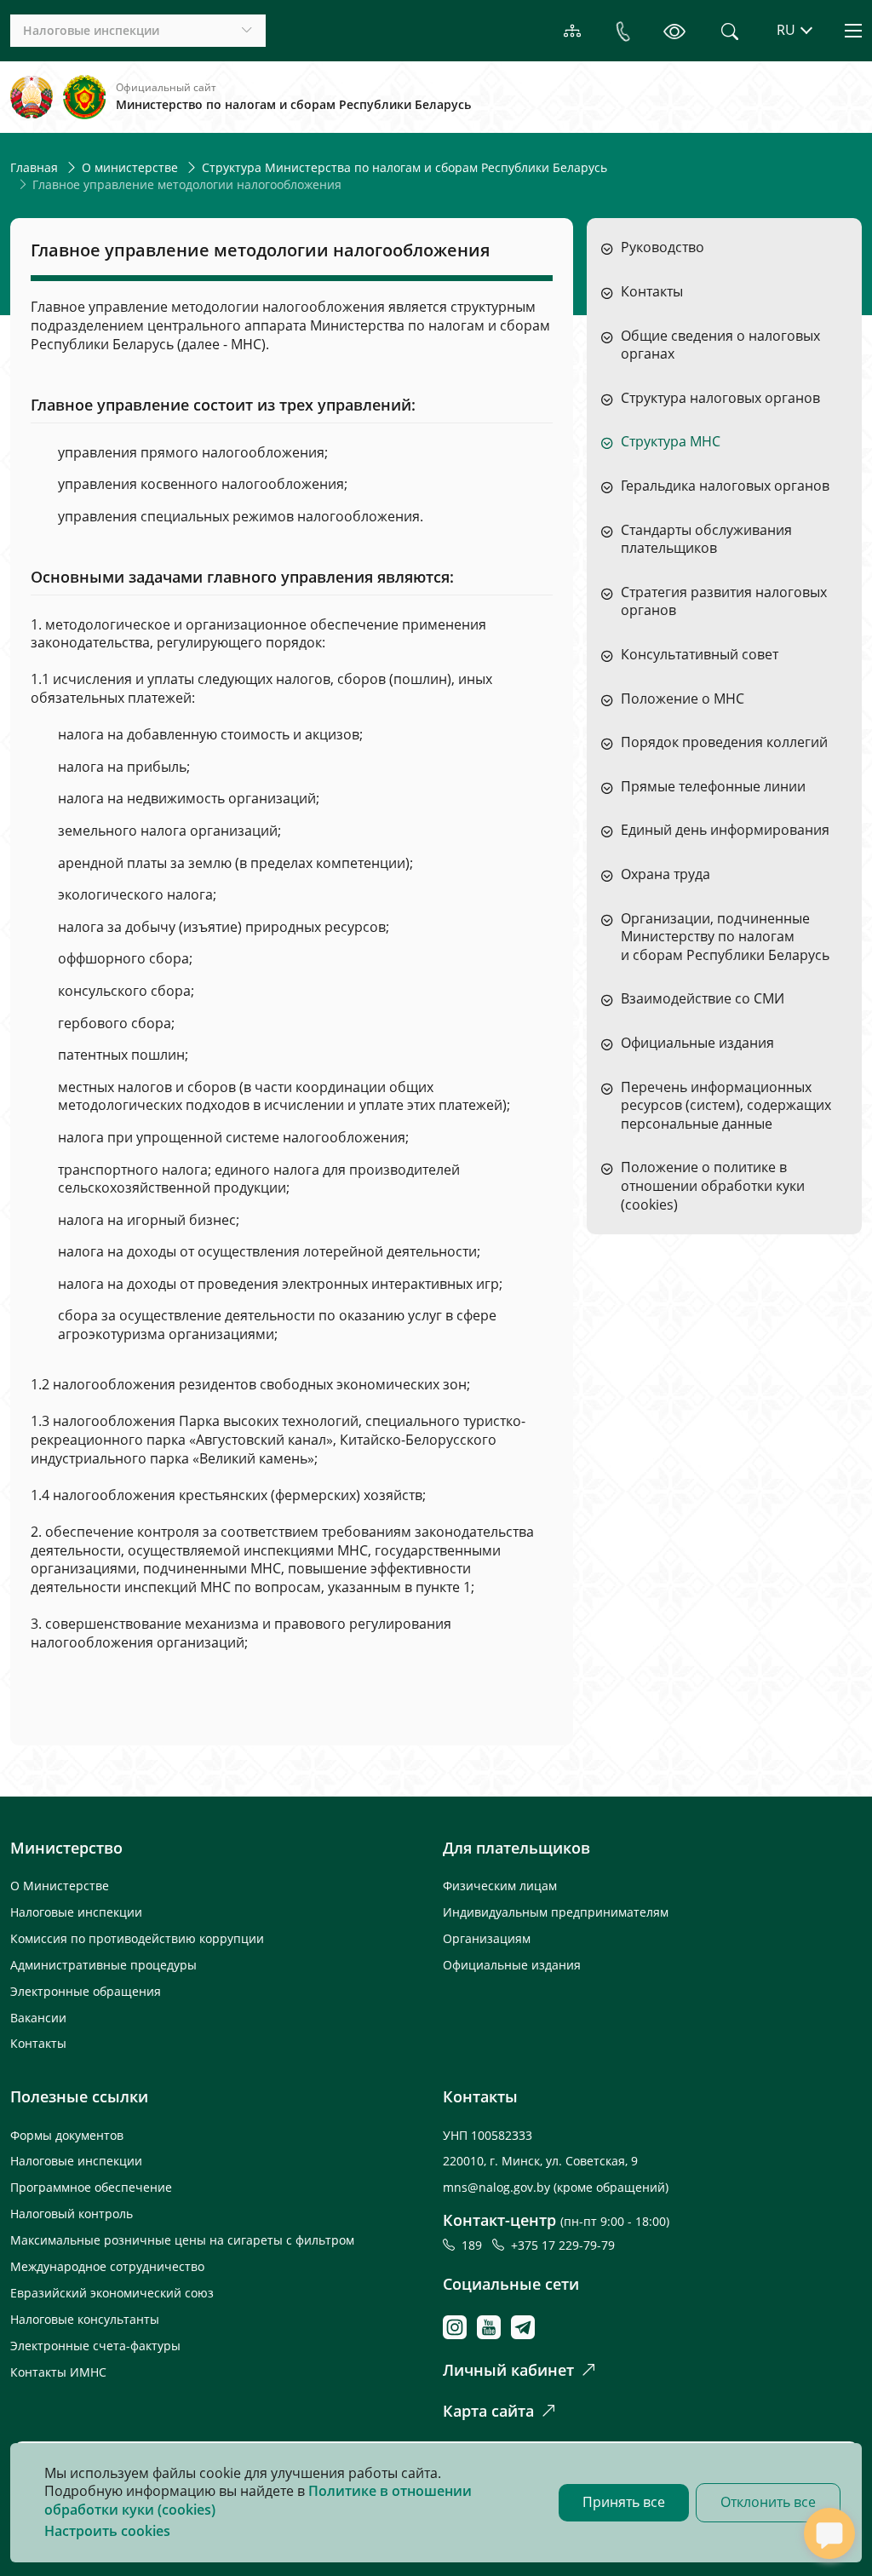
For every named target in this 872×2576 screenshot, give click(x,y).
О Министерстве (60, 1886)
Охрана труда (665, 874)
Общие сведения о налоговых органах (720, 345)
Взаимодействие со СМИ (703, 999)
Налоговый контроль (72, 2214)
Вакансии (38, 2018)
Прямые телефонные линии (713, 787)
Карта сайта (488, 2411)
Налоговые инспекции (76, 1912)
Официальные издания (697, 1043)
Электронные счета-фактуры (95, 2346)
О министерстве (130, 167)
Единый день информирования (725, 830)
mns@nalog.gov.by (498, 2187)
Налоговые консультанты (85, 2319)
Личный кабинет (508, 2370)
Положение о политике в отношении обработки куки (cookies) (713, 1186)
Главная (34, 167)
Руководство (663, 247)
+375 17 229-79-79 (563, 2245)
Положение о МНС (683, 699)
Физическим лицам (500, 1886)
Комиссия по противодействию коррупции (137, 1938)
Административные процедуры (103, 1965)
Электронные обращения (86, 1991)
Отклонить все (768, 2502)
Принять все (624, 2502)
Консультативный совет (700, 655)
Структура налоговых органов (720, 398)
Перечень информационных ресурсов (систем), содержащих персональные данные (726, 1106)
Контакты (652, 292)
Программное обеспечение (91, 2187)
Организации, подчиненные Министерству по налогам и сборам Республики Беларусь (725, 937)
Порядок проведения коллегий (724, 742)
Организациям (487, 1938)
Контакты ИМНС (58, 2372)
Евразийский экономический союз (112, 2293)
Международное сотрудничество (107, 2266)
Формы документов (67, 2135)
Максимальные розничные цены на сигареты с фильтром (182, 2240)
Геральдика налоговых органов (725, 486)
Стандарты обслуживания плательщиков (706, 540)
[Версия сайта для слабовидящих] (675, 31)
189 (475, 2245)
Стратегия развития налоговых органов (724, 602)
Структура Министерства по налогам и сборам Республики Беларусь (404, 167)
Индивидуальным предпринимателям (556, 1912)
